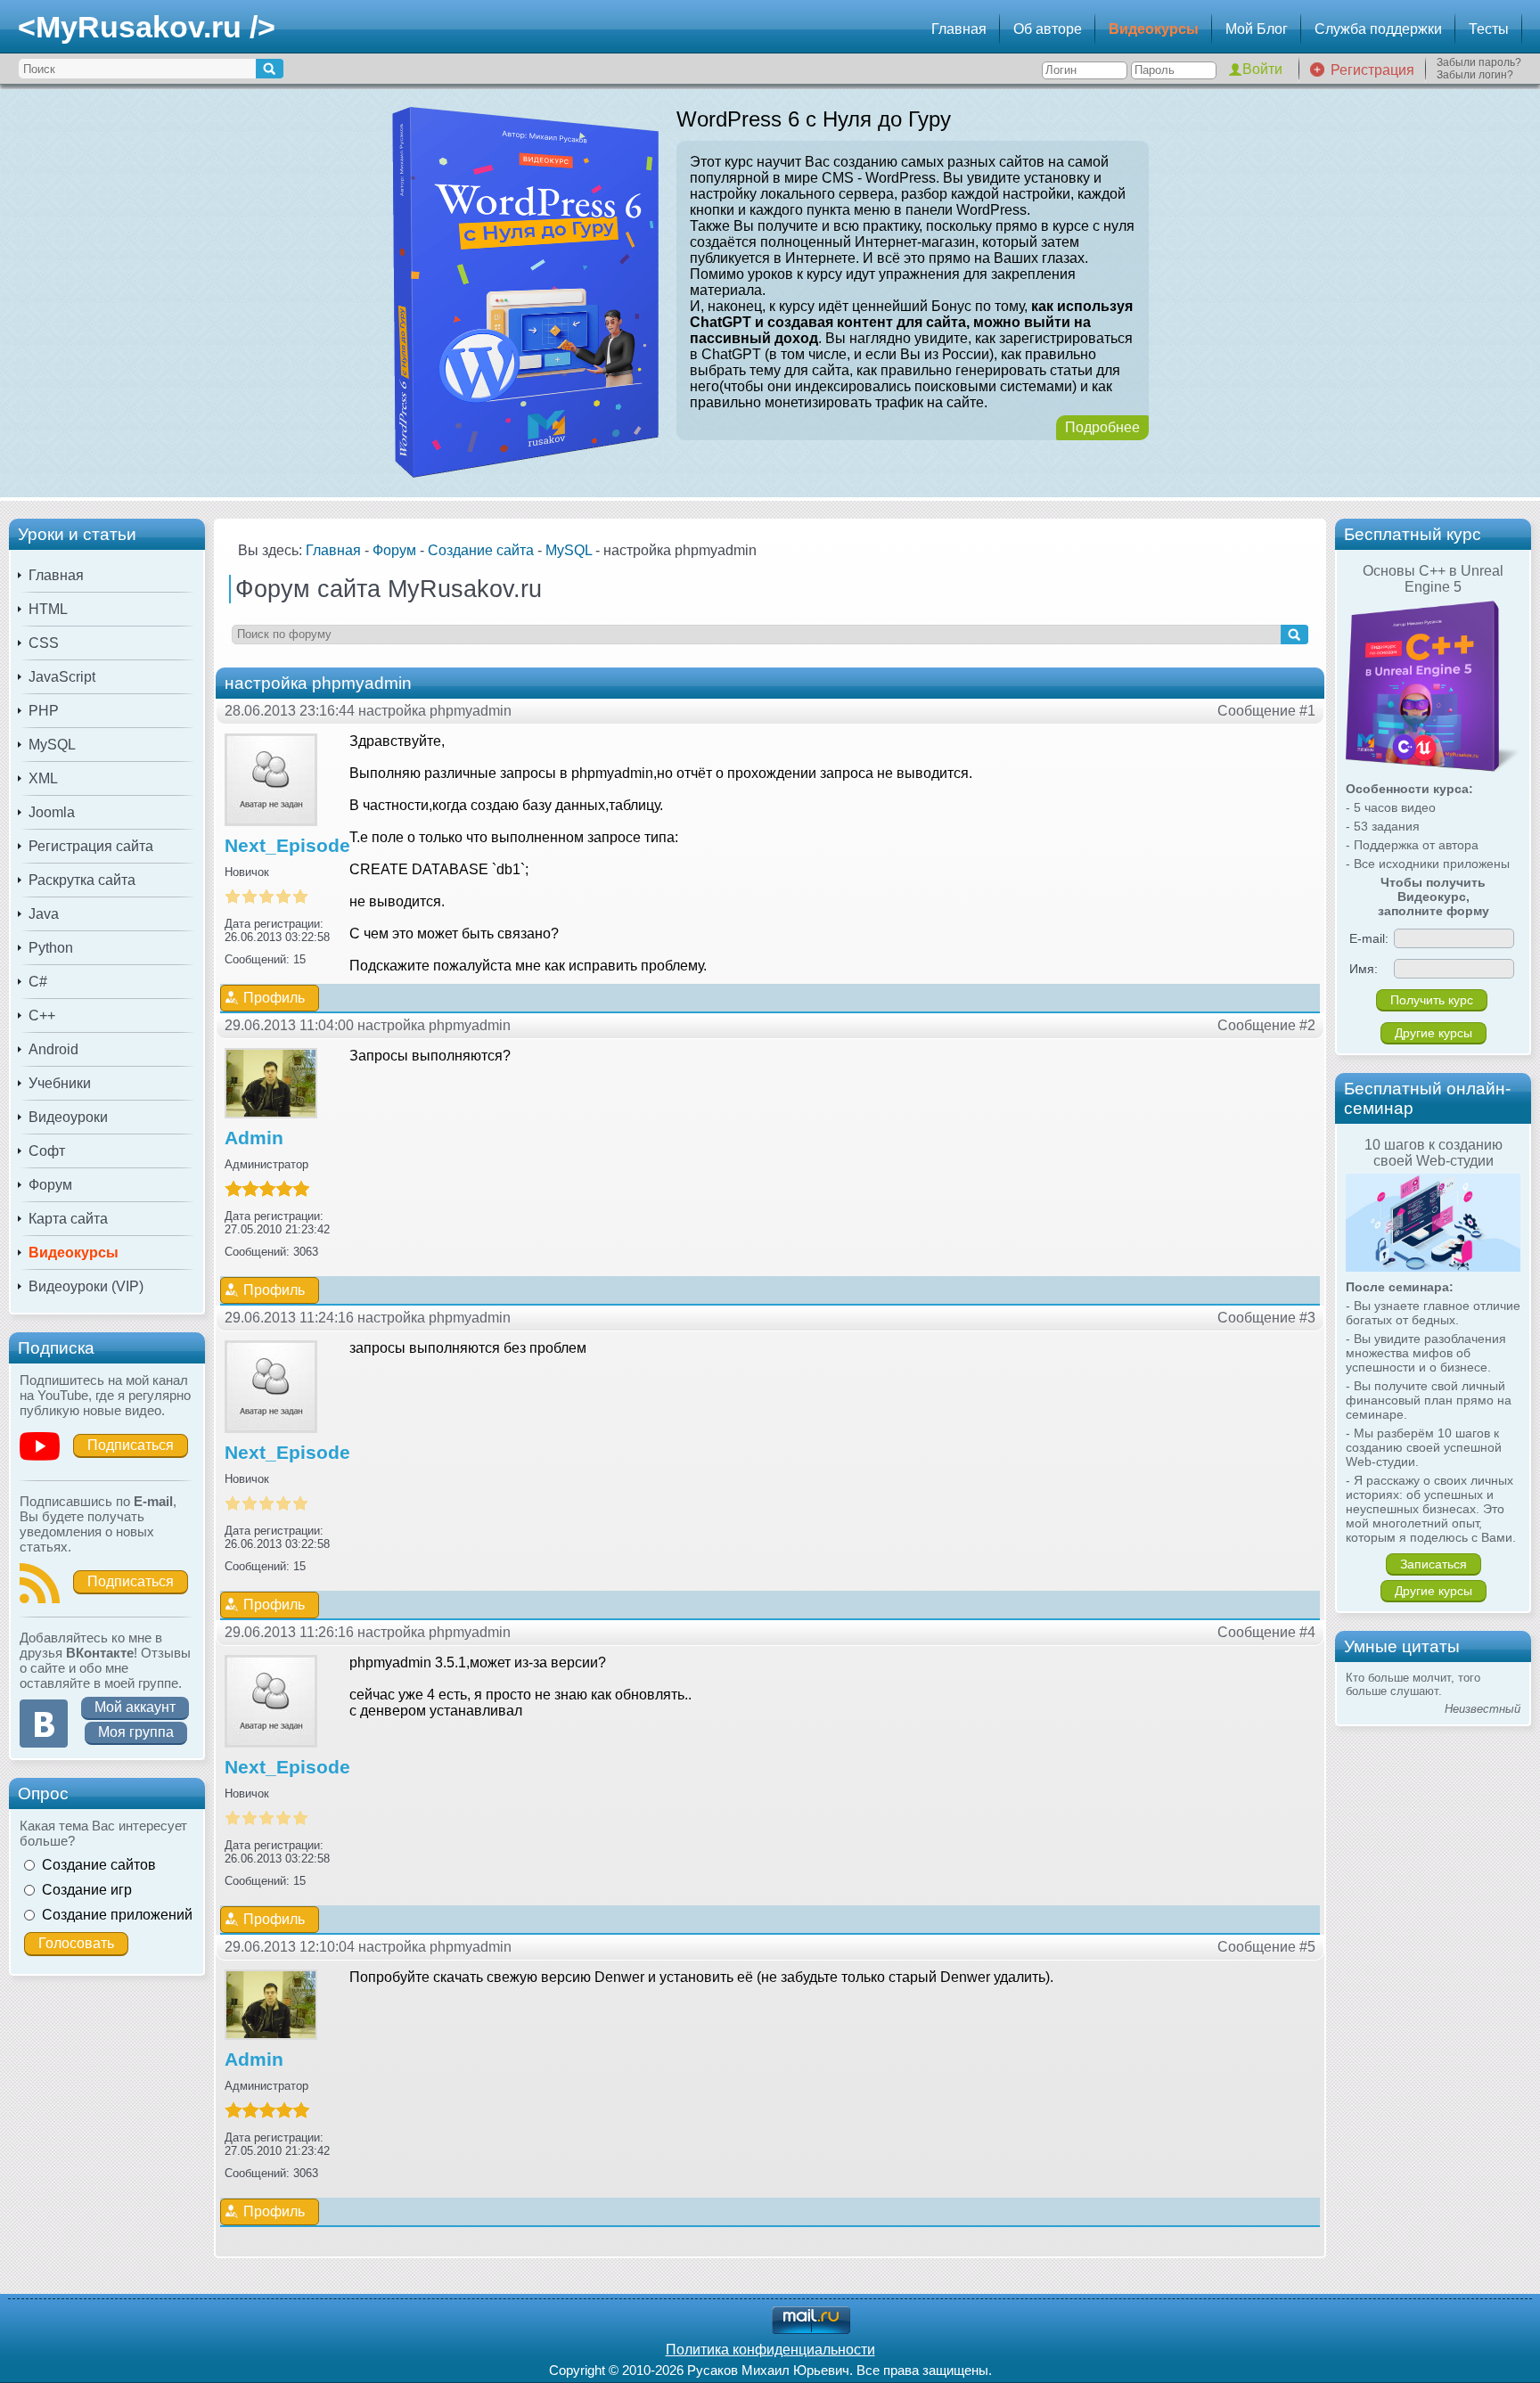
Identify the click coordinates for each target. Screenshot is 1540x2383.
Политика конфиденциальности (770, 2350)
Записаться (1434, 1564)
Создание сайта (481, 550)
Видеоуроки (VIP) (86, 1286)
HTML (48, 609)
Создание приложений (117, 1915)
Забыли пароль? (1479, 62)
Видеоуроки (68, 1117)
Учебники (60, 1083)
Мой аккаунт (135, 1707)
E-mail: (1369, 938)
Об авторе (1048, 29)
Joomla (52, 812)
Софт (47, 1151)
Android (53, 1049)
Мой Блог (1257, 29)
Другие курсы (1434, 1033)
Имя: (1364, 969)
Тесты (1489, 29)
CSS (44, 643)
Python (51, 948)
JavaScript (62, 677)
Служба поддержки (1378, 29)
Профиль (274, 998)
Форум (50, 1185)
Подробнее (1102, 427)
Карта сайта (68, 1219)
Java (44, 914)
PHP (44, 711)
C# (38, 982)
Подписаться (131, 1445)
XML (43, 778)
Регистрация (1372, 70)
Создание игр (87, 1890)
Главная (959, 29)
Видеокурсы (1154, 29)
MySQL (52, 745)
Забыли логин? (1475, 75)
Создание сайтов (99, 1865)
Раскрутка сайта (82, 880)
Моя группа (136, 1732)
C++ (42, 1015)
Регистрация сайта (91, 846)
